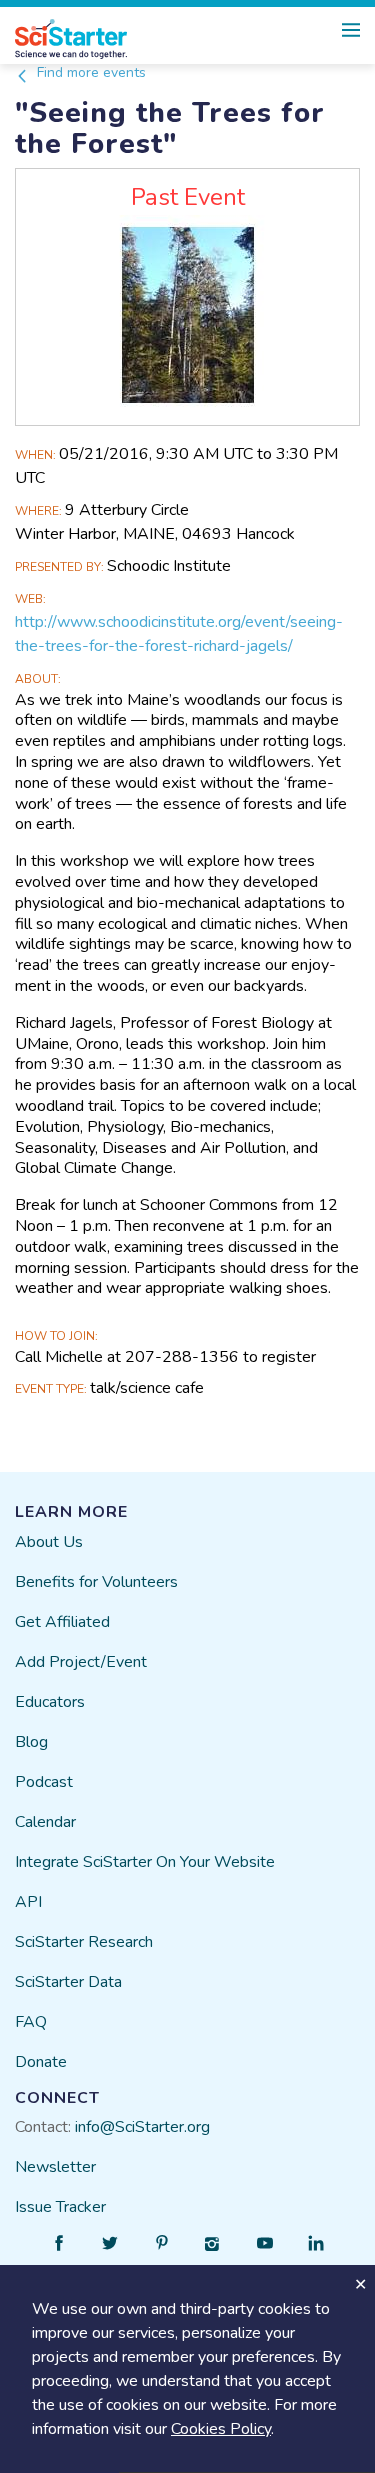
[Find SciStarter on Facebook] (59, 2243)
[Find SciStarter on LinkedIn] (316, 2243)
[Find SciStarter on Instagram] (213, 2243)
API (28, 1902)
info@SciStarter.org (142, 2127)
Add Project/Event (81, 1662)
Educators (50, 1702)
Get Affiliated (62, 1622)
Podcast (44, 1782)
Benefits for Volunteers (96, 1582)
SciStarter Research (84, 1942)
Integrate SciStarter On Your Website (145, 1862)
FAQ (31, 2022)
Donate (41, 2062)
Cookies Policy (221, 2429)
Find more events (89, 72)
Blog (31, 1742)
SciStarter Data (68, 1982)
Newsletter (55, 2167)
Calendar (45, 1822)
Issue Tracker (60, 2207)
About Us (49, 1542)
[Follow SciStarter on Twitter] (110, 2243)
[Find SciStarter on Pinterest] (162, 2243)
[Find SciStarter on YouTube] (265, 2243)
